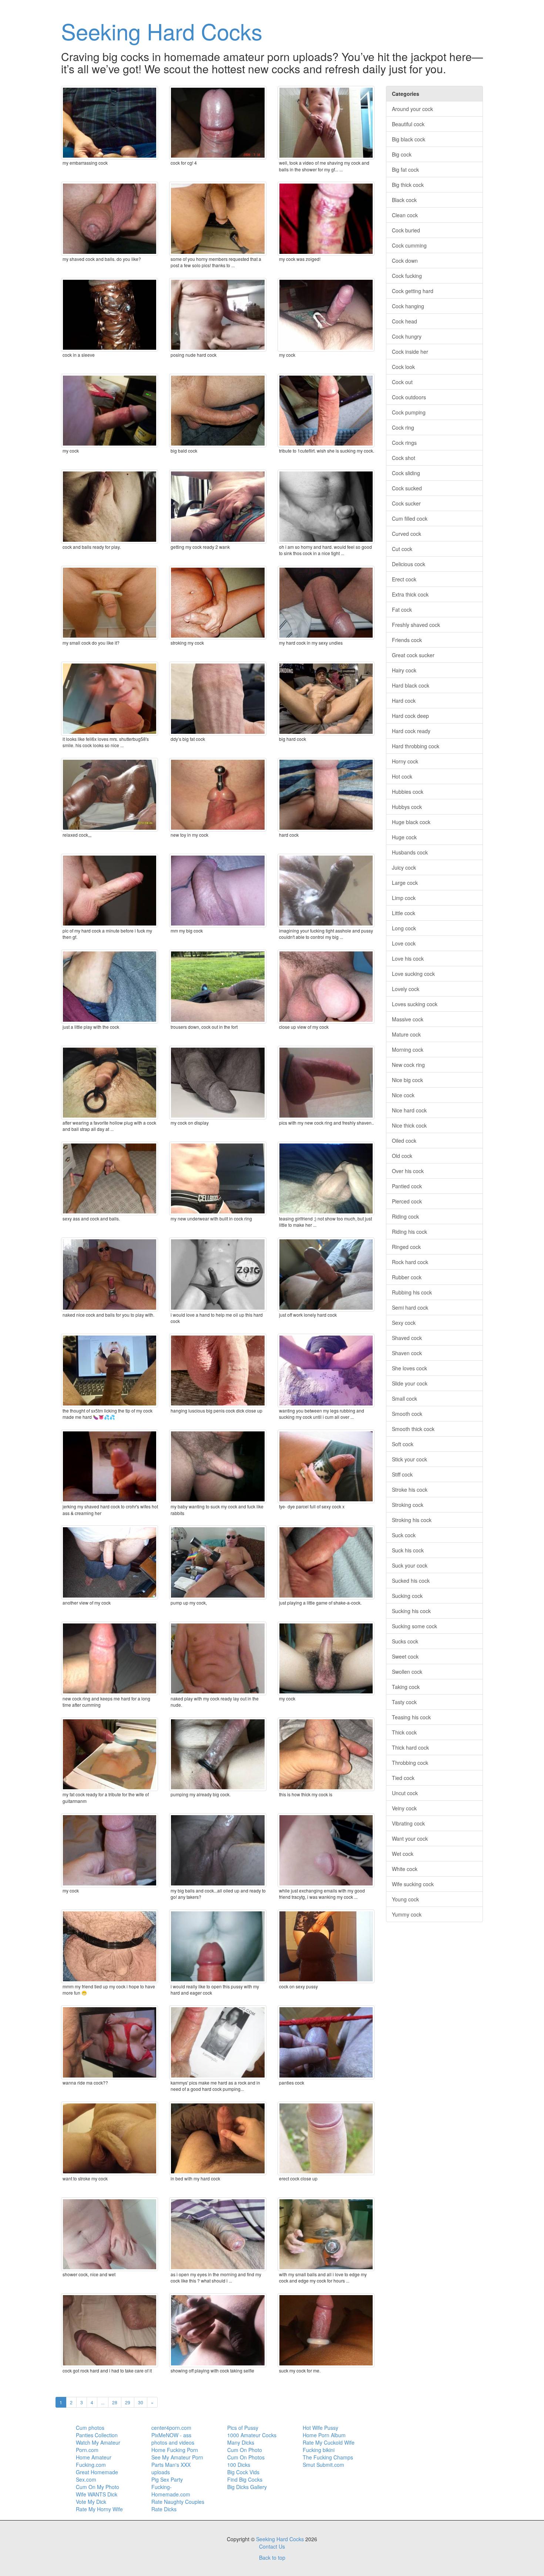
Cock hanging (408, 306)
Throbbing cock (410, 1763)
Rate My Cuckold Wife (329, 2442)
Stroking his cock (412, 1520)
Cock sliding (406, 473)
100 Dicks (239, 2465)
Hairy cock (404, 670)
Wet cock (403, 1854)
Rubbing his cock (412, 1292)
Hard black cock (411, 685)
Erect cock (404, 579)
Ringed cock (406, 1247)
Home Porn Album (324, 2435)
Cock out (402, 382)
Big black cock (409, 139)
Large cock (405, 883)
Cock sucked (407, 488)
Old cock (402, 1156)
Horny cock (405, 761)
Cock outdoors (409, 397)
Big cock (402, 154)
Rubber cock (407, 1277)
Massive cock (408, 1019)
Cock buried (406, 230)
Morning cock (408, 1049)
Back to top (272, 2557)
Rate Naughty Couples (178, 2502)
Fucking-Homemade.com (171, 2491)
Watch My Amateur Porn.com (98, 2446)
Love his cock (408, 958)
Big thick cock (408, 185)
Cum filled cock (410, 518)
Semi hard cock (410, 1307)
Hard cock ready (411, 731)
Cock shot (404, 458)
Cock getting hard (413, 291)
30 (141, 2402)
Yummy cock (407, 1914)
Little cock (404, 913)
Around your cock (412, 109)
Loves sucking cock (415, 1004)
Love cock (404, 943)
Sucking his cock (411, 1611)
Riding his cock (409, 1232)
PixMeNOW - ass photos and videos (173, 2439)
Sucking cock (407, 1596)
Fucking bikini (319, 2450)
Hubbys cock (407, 807)
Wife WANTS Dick (97, 2494)
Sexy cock (404, 1323)
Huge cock (404, 837)
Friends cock (407, 640)
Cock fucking (407, 276)
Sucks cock (405, 1641)
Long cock (404, 928)
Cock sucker (406, 503)
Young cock (405, 1899)
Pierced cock (407, 1201)
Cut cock (402, 549)
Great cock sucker (413, 655)
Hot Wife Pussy (320, 2428)
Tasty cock (404, 1702)
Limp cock (404, 898)
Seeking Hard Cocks (162, 31)
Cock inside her (410, 352)
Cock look (403, 367)
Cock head (404, 321)
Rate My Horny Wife (99, 2509)
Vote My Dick (91, 2502)
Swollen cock (407, 1672)
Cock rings (404, 443)
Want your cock (410, 1838)
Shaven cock (407, 1353)
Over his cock (408, 1171)
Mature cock (406, 1034)
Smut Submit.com (323, 2465)
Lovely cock (406, 989)
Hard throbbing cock (416, 746)
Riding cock (405, 1216)
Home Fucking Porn (175, 2450)
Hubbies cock (408, 792)
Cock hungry (407, 336)
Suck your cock (410, 1565)
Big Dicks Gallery (247, 2487)
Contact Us (272, 2546)
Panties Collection (97, 2435)
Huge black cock (411, 822)
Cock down (405, 261)
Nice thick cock (409, 1125)
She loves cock (409, 1368)
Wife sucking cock (413, 1884)
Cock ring (403, 427)
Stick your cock (409, 1459)
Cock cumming (409, 245)
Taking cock (406, 1687)
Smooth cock (407, 1414)
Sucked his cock (411, 1581)
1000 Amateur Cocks (252, 2435)
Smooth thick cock (413, 1429)
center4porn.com (171, 2428)
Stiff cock (402, 1474)
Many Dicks (241, 2442)
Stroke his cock (410, 1489)
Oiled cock (404, 1141)
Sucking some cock (414, 1626)
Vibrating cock (408, 1823)
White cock (405, 1869)
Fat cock (402, 609)
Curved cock (407, 534)
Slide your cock (410, 1383)
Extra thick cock (410, 594)
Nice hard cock (409, 1110)
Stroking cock (408, 1505)
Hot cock (402, 776)
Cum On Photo (245, 2450)
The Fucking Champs (328, 2457)
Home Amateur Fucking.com (94, 2461)
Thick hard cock (410, 1747)
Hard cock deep (410, 716)
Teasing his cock (411, 1717)
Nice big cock (407, 1080)
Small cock (404, 1398)
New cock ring (408, 1065)
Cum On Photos (246, 2457)
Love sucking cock (413, 974)
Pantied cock (407, 1186)
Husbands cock (410, 852)
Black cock (404, 200)
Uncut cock (405, 1793)
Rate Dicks (164, 2509)
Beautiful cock (408, 124)
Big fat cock (405, 169)
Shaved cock (407, 1338)
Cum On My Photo (98, 2487)
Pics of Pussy (243, 2428)
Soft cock (403, 1444)
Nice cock (403, 1095)
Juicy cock (404, 867)
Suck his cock (408, 1550)
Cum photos (90, 2428)
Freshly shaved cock (416, 625)
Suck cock (404, 1535)
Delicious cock (409, 564)
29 (128, 2402)
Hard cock (404, 701)
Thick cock (404, 1732)
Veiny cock (404, 1808)
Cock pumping (409, 412)
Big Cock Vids (243, 2472)
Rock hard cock (410, 1262)
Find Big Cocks (245, 2479)
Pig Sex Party (167, 2479)
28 (115, 2402)
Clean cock (405, 215)
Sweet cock (405, 1656)
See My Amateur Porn (177, 2457)
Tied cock (403, 1778)
